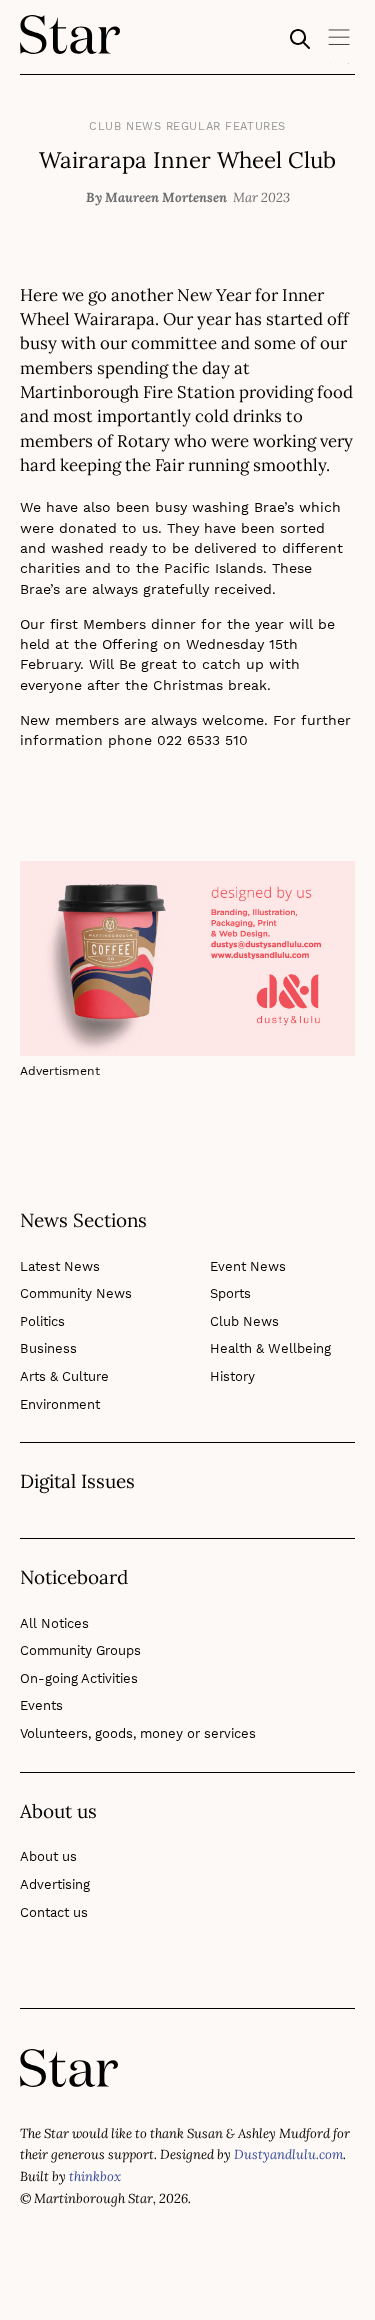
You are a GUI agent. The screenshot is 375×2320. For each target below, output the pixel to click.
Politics (42, 1321)
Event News (248, 1266)
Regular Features (226, 126)
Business (48, 1348)
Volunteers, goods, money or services (138, 1733)
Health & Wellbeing (270, 1348)
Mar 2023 (261, 197)
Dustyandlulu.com (288, 2154)
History (232, 1376)
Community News (76, 1293)
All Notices (54, 1623)
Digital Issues (77, 1482)
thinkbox (95, 2176)
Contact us (54, 1912)
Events (41, 1705)
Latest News (60, 1266)
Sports (230, 1293)
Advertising (55, 1884)
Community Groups (80, 1650)
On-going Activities (79, 1678)
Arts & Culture (64, 1376)
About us (48, 1856)
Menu (340, 44)
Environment (60, 1404)
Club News (125, 126)
